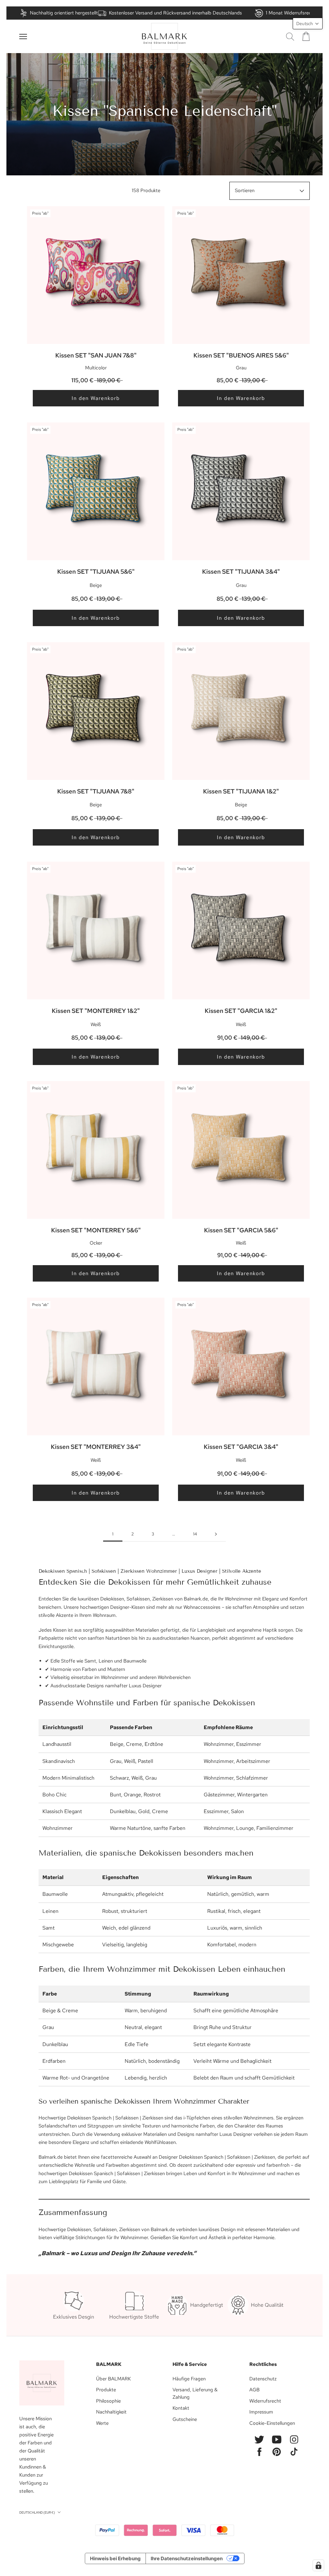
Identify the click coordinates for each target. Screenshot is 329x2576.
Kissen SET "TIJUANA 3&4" (241, 572)
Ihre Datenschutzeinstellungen (187, 2558)
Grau (48, 2027)
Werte (102, 2423)
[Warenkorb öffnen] (306, 36)
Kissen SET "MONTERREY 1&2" (96, 1011)
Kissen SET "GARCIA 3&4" (241, 1447)
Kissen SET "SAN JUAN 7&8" (96, 355)
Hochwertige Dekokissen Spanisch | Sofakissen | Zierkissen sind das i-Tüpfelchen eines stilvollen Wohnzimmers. (157, 2118)
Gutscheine (185, 2419)
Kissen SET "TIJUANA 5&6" (96, 572)
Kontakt (181, 2408)
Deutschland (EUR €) (37, 2512)
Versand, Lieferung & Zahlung (195, 2393)
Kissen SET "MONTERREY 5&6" (96, 1230)
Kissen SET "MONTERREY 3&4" (96, 1447)
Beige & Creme (60, 2011)
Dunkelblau (123, 1811)
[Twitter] (259, 2439)
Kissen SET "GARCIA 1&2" (241, 1011)
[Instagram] (294, 2439)
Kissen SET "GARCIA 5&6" (241, 1230)
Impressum (261, 2412)
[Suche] (290, 37)
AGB (254, 2390)
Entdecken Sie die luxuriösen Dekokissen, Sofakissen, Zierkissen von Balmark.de (123, 1599)
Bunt (116, 1795)
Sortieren (245, 190)
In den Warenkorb (96, 398)
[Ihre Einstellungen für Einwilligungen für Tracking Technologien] (318, 2565)
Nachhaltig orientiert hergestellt (64, 13)
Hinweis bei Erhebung (115, 2558)
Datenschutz (263, 2379)
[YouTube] (277, 2439)
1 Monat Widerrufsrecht (291, 13)
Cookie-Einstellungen (272, 2423)
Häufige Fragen (189, 2379)
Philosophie (108, 2401)
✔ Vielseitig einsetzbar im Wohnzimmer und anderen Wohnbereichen (118, 1677)
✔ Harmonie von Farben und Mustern (85, 1669)
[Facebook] (259, 2452)
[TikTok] (294, 2452)
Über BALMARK (113, 2379)
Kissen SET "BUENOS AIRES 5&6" (241, 355)
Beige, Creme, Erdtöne (137, 1744)
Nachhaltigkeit (111, 2412)
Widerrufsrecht (265, 2401)
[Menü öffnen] (23, 37)
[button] (308, 23)
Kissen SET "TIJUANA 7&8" (96, 791)
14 (195, 1534)
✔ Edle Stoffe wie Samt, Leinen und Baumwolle (96, 1661)
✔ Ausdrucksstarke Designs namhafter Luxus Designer (103, 1686)
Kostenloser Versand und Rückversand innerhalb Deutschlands (175, 13)
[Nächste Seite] (216, 1534)
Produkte (106, 2390)
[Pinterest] (277, 2452)
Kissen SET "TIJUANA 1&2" (241, 791)
